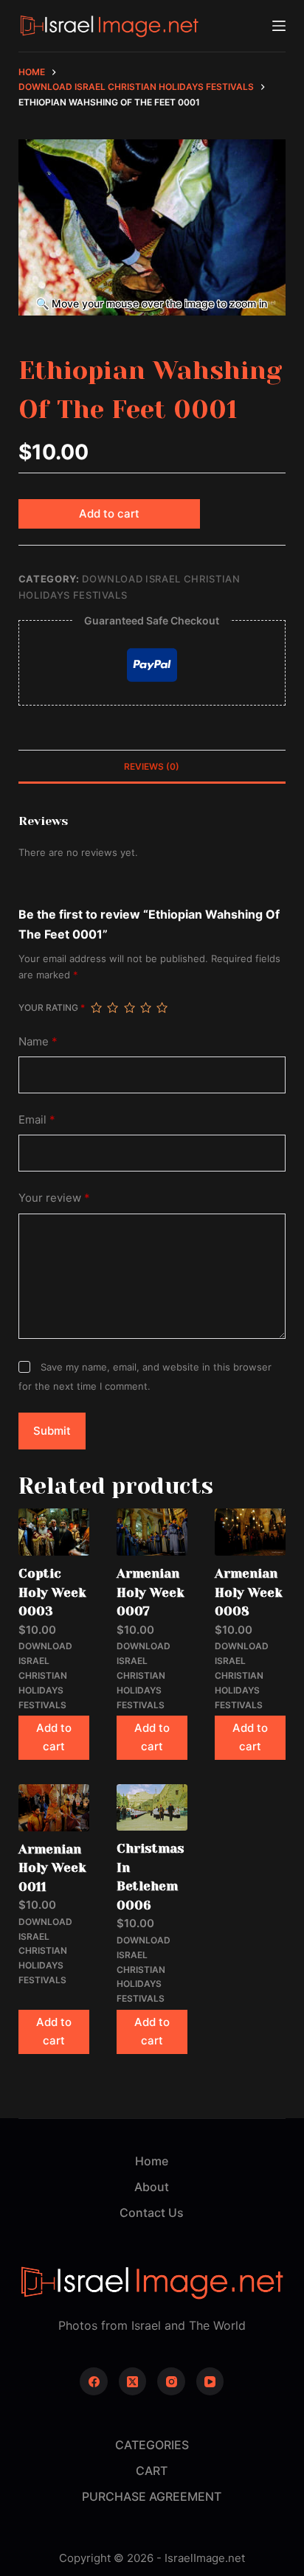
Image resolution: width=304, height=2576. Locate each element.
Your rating (52, 1007)
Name (38, 1041)
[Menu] (279, 26)
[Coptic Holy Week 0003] (54, 1532)
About (152, 2187)
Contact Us (152, 2213)
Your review (54, 1198)
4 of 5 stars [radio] (145, 1008)
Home (152, 2161)
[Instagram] (171, 2381)
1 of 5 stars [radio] (96, 1008)
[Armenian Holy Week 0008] (250, 1532)
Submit (52, 1431)
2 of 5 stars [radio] (112, 1008)
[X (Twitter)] (133, 2381)
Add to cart (109, 514)
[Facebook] (94, 2381)
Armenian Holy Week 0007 (151, 1592)
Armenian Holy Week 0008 (249, 1592)
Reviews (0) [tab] (152, 766)
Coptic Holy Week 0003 (52, 1592)
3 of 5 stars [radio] (129, 1008)
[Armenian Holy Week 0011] (54, 1808)
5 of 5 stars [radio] (162, 1008)
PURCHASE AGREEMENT (152, 2496)
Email (37, 1120)
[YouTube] (210, 2381)
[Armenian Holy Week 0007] (152, 1532)
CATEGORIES (152, 2445)
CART (152, 2471)
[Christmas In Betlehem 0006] (152, 1807)
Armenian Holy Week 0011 (52, 1868)
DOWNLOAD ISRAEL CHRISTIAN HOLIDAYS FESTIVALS (45, 1675)
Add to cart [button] (54, 1737)
